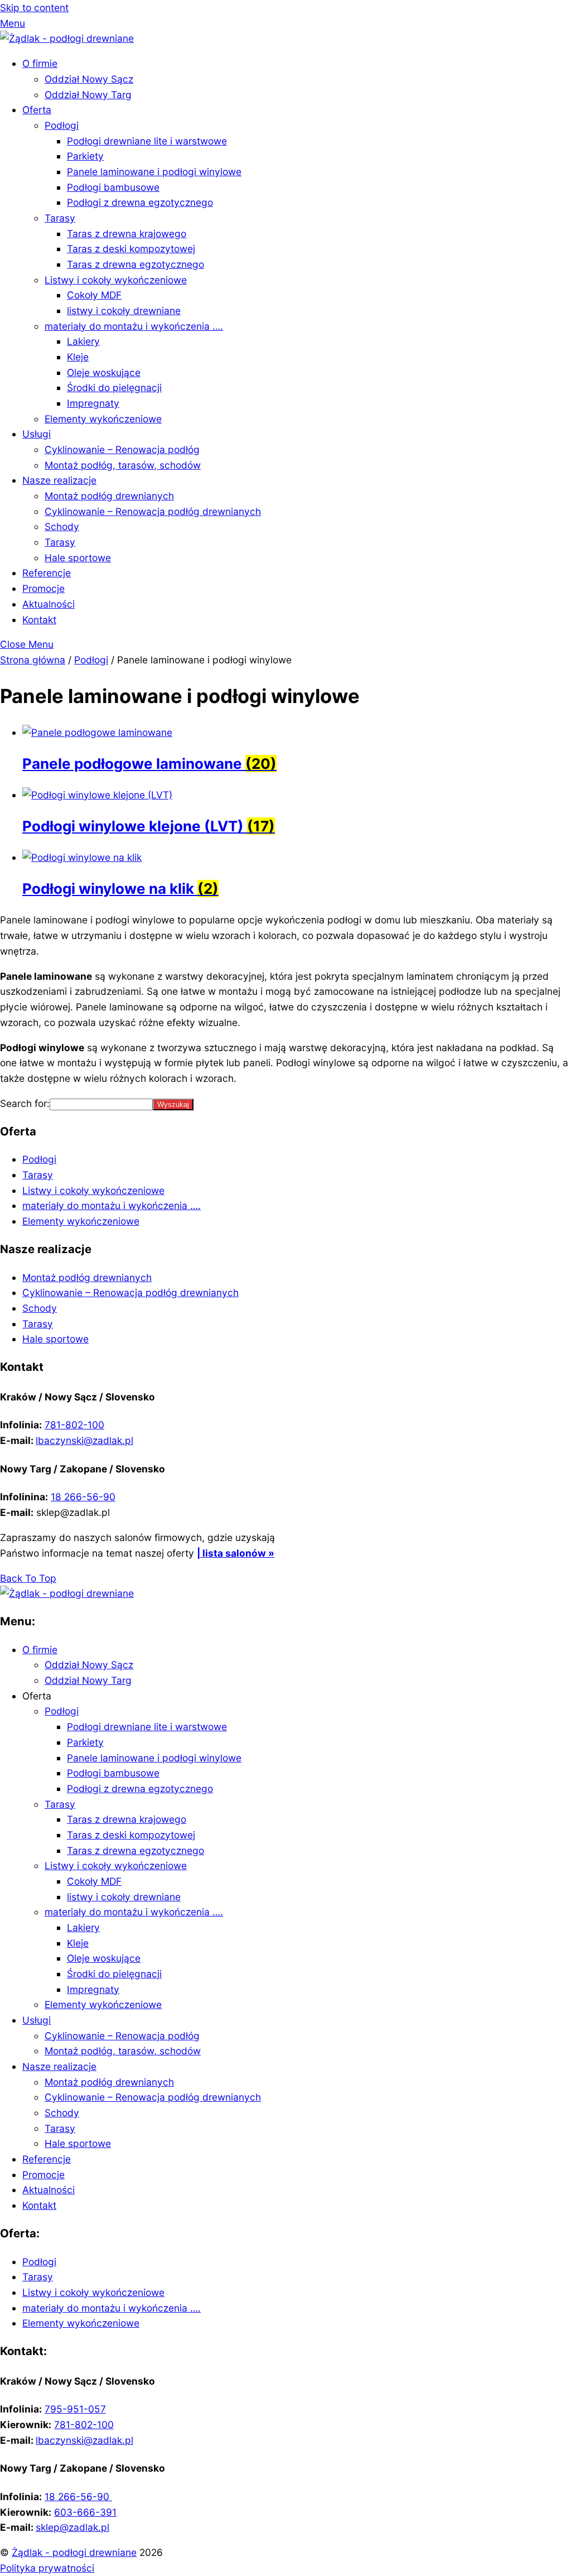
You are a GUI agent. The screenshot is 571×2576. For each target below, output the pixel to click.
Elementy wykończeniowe (103, 419)
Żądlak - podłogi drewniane (74, 2552)
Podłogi (62, 125)
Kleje (78, 357)
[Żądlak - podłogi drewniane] (67, 38)
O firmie (40, 63)
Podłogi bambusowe (113, 187)
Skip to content (34, 8)
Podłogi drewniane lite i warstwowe (147, 141)
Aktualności (49, 604)
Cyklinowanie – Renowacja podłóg (122, 449)
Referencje (47, 573)
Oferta (37, 110)
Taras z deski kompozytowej (131, 249)
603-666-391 (85, 2512)
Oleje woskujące (104, 372)
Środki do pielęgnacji (114, 387)
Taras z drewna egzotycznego (136, 264)
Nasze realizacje (59, 480)
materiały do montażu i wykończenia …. (134, 326)
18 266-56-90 (83, 1497)
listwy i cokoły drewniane (124, 310)
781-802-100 (74, 1425)
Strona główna (33, 660)
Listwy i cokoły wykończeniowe (116, 280)
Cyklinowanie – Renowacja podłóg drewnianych (153, 511)
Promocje (43, 588)
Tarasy (60, 218)
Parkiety (85, 156)
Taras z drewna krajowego (127, 233)
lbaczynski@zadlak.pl (84, 1440)
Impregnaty (93, 403)
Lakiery (83, 341)
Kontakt (39, 620)
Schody (62, 526)
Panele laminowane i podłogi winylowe (154, 172)
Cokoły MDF (94, 295)
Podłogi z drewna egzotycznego (140, 202)
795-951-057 (75, 2409)
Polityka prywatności (47, 2568)
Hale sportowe (78, 558)
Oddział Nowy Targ (88, 95)
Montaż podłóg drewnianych (109, 496)
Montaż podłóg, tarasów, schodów (123, 465)
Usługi (37, 434)
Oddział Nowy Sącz (89, 79)
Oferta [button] (37, 1696)
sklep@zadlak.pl (72, 2527)
